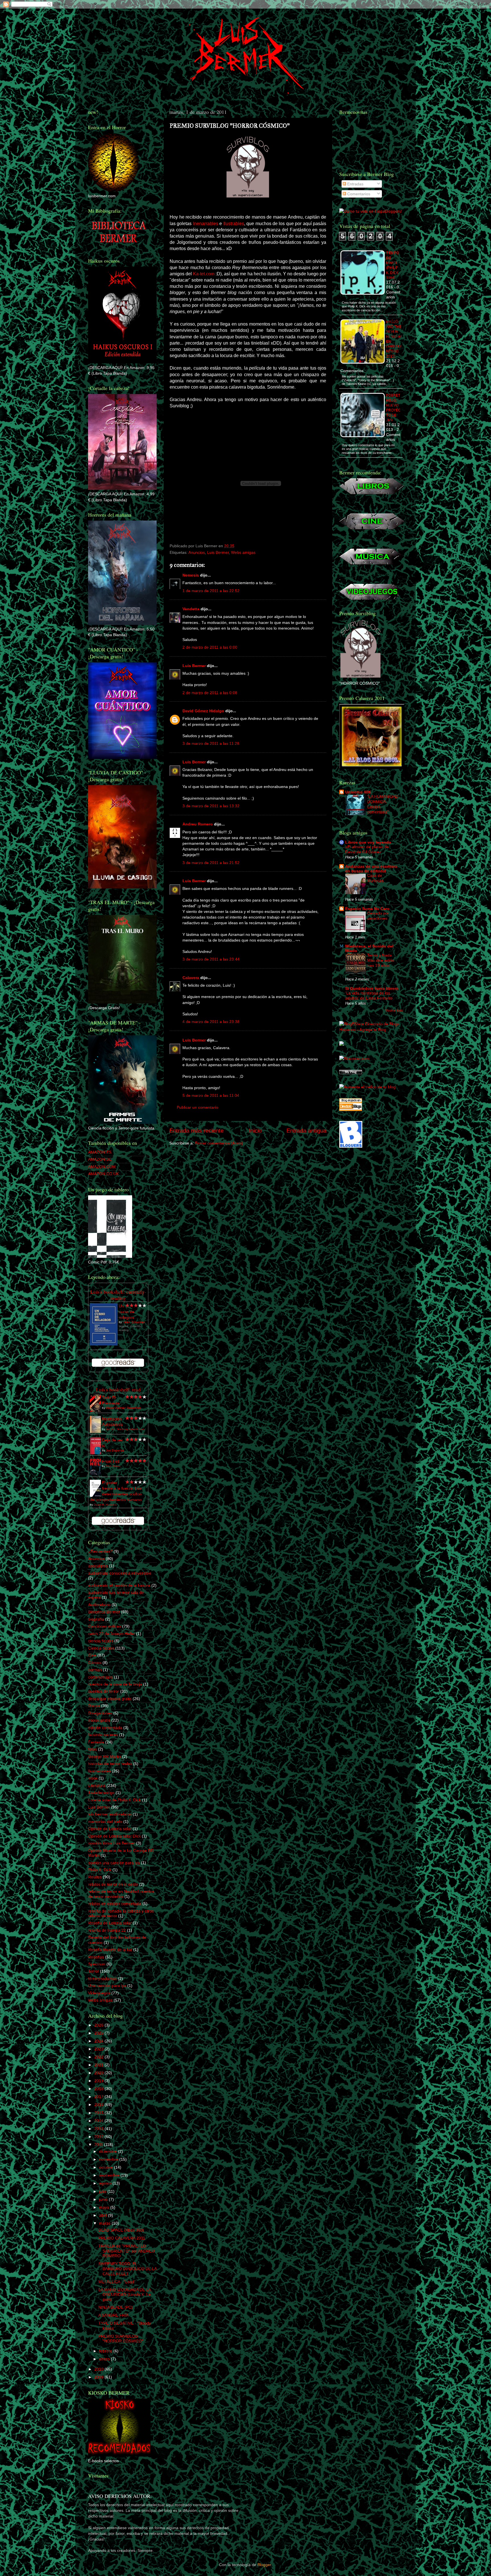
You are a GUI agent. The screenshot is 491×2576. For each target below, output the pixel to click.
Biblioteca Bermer (104, 1612)
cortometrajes (100, 1677)
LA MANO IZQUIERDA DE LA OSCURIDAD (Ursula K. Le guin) (125, 2295)
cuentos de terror (104, 1691)
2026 (99, 2025)
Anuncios (197, 552)
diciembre (109, 2151)
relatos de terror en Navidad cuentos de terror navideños (121, 1894)
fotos (92, 1749)
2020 (99, 2073)
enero (105, 2359)
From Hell (111, 1461)
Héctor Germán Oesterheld (124, 1408)
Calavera (191, 978)
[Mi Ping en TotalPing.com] (351, 1073)
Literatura (97, 1785)
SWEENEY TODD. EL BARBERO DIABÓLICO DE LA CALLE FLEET (127, 2269)
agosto (106, 2183)
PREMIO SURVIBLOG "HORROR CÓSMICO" (121, 2339)
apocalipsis (98, 1566)
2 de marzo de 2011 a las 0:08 (210, 693)
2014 (99, 2121)
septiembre (110, 2175)
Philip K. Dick (100, 1870)
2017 (99, 2097)
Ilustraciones (99, 1771)
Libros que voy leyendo (368, 842)
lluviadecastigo (101, 1793)
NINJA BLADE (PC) (116, 2307)
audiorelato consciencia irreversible (120, 1573)
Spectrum (97, 1964)
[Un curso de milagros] (104, 1344)
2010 (99, 2369)
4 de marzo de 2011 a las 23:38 (211, 1022)
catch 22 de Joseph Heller (112, 1634)
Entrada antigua (306, 1131)
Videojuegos (99, 1993)
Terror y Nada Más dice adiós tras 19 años (381, 960)
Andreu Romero (198, 824)
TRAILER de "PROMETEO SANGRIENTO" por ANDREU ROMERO (126, 2251)
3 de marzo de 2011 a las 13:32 (211, 806)
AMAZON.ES (100, 1152)
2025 (99, 2033)
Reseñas (96, 1957)
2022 (99, 2057)
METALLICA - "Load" (117, 2282)
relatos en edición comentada (115, 1904)
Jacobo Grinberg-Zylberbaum (125, 1429)
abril (104, 2215)
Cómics (95, 1663)
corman (95, 1670)
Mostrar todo (394, 1010)
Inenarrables (206, 224)
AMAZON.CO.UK (103, 1174)
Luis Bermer (218, 552)
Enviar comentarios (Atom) (219, 1143)
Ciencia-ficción (101, 1648)
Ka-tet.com (204, 274)
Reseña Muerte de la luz (110, 1950)
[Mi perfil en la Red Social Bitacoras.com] (354, 1059)
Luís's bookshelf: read (118, 1390)
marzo (105, 2223)
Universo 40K (358, 792)
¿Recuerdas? (100, 1551)
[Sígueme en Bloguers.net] (351, 1146)
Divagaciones (100, 1713)
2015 (99, 2113)
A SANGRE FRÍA (113, 2315)
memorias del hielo (105, 1822)
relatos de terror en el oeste (113, 1884)
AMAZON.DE (100, 1159)
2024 (99, 2041)
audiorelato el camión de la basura (119, 1585)
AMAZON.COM (102, 1167)
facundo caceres (103, 1735)
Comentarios (358, 194)
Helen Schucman (134, 1322)
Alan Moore (113, 1466)
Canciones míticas (105, 1626)
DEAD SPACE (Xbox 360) (121, 2230)
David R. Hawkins (105, 1505)
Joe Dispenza (115, 1450)
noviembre (109, 2159)
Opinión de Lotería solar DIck (114, 1836)
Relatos (95, 1877)
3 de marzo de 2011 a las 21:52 (211, 863)
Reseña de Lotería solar (110, 1923)
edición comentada (105, 1728)
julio (103, 2191)
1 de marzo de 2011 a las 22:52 (211, 591)
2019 (99, 2081)
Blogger (264, 2565)
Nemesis (191, 575)
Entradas (355, 184)
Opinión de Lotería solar (110, 1829)
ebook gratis (99, 1720)
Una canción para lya (107, 1986)
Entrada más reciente (196, 1131)
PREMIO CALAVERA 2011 (122, 2238)
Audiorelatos (99, 1605)
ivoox (93, 1778)
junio (104, 2199)
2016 (99, 2105)
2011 (99, 2145)
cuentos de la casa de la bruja (115, 1684)
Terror (93, 1971)
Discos (94, 1706)
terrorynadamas (102, 1978)
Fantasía (96, 1742)
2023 (99, 2049)
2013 (99, 2129)
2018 (99, 2089)
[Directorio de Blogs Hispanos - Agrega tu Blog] (371, 1030)
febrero (106, 2351)
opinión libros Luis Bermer (112, 1843)
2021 (99, 2065)
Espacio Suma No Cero (367, 909)
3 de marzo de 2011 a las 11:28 (211, 743)
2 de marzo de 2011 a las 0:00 (210, 647)
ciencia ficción (101, 1641)
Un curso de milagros (127, 1312)
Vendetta (191, 609)
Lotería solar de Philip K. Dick (115, 1800)
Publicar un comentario (197, 1107)
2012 (99, 2137)
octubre (107, 2167)
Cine (92, 1655)
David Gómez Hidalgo (203, 711)
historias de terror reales (110, 1764)
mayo (105, 2207)
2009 (99, 2377)
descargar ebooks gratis (110, 1699)
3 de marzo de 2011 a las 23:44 (211, 959)
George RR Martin (105, 1757)
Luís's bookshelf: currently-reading (118, 1295)
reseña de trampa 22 (107, 1930)
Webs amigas (243, 552)
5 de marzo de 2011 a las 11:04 (211, 1095)
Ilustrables (234, 224)
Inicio (255, 1131)
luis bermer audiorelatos (110, 1814)
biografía (96, 1619)
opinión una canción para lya (114, 1863)
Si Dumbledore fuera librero (372, 988)
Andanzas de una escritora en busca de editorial (371, 869)
